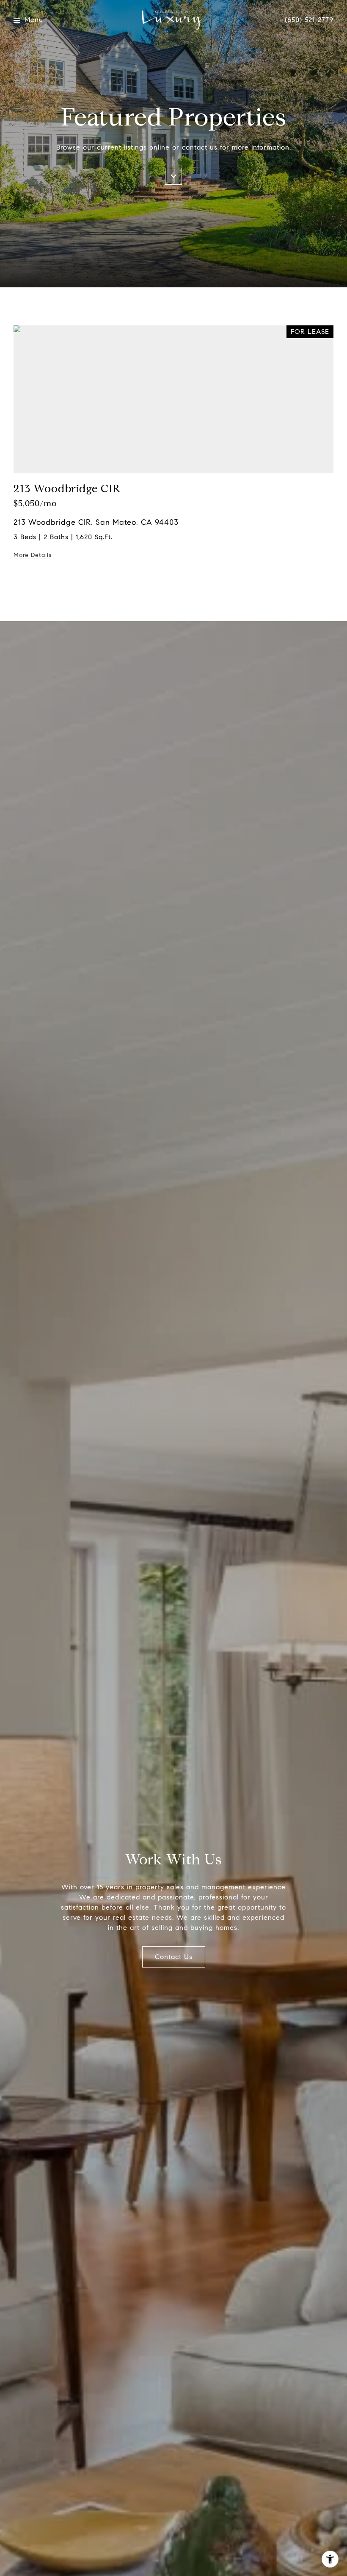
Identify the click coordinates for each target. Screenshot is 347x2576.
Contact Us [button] (174, 1957)
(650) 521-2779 (309, 20)
